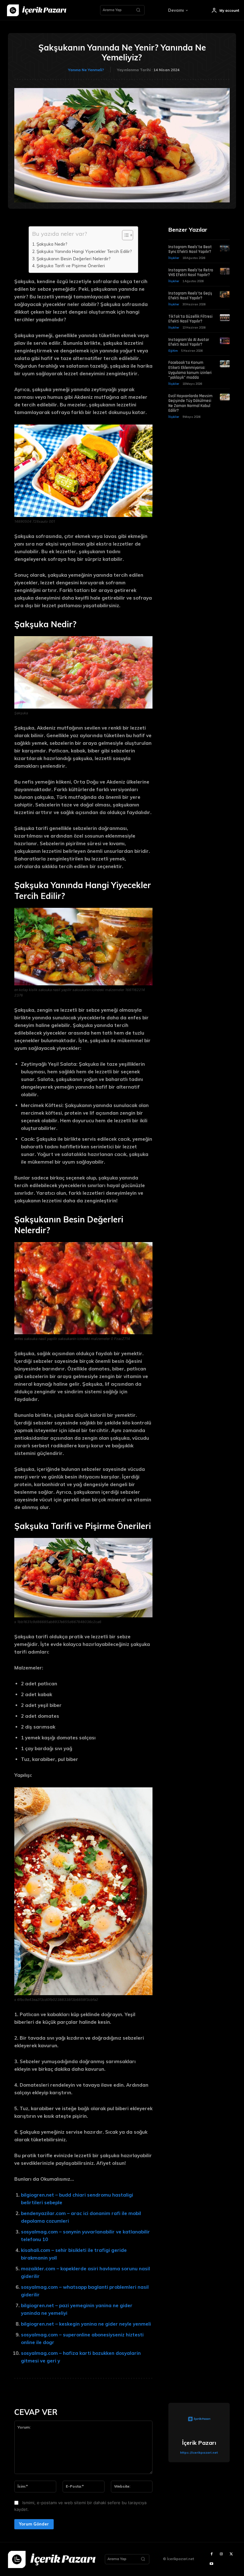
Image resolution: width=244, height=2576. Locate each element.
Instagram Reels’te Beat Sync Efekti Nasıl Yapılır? (190, 249)
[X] (231, 2554)
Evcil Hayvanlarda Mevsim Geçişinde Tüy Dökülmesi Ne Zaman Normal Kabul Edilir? (190, 403)
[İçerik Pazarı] (199, 2420)
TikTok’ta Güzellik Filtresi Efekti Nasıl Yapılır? (190, 319)
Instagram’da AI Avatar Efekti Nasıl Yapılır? (189, 342)
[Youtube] (211, 2564)
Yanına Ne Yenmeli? (86, 70)
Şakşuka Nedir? (52, 244)
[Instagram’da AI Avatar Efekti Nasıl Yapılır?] (225, 341)
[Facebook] (211, 2554)
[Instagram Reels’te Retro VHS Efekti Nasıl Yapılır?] (225, 271)
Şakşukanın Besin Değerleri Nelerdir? (73, 258)
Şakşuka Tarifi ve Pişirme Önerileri (71, 265)
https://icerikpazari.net (199, 2453)
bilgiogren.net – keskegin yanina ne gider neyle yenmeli (86, 2324)
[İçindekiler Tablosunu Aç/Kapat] (124, 235)
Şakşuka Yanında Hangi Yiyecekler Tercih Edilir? (84, 251)
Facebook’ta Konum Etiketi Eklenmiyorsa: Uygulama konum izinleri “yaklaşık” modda (190, 370)
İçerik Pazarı (199, 2443)
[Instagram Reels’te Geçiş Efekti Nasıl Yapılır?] (225, 295)
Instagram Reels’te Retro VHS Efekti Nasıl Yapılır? (191, 273)
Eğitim (173, 351)
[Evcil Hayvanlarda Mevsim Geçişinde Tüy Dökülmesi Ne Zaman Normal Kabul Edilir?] (225, 397)
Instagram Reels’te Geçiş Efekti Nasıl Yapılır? (190, 296)
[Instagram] (221, 2554)
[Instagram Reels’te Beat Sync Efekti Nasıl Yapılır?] (225, 248)
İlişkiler (174, 258)
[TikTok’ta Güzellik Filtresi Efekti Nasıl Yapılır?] (225, 318)
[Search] (138, 10)
